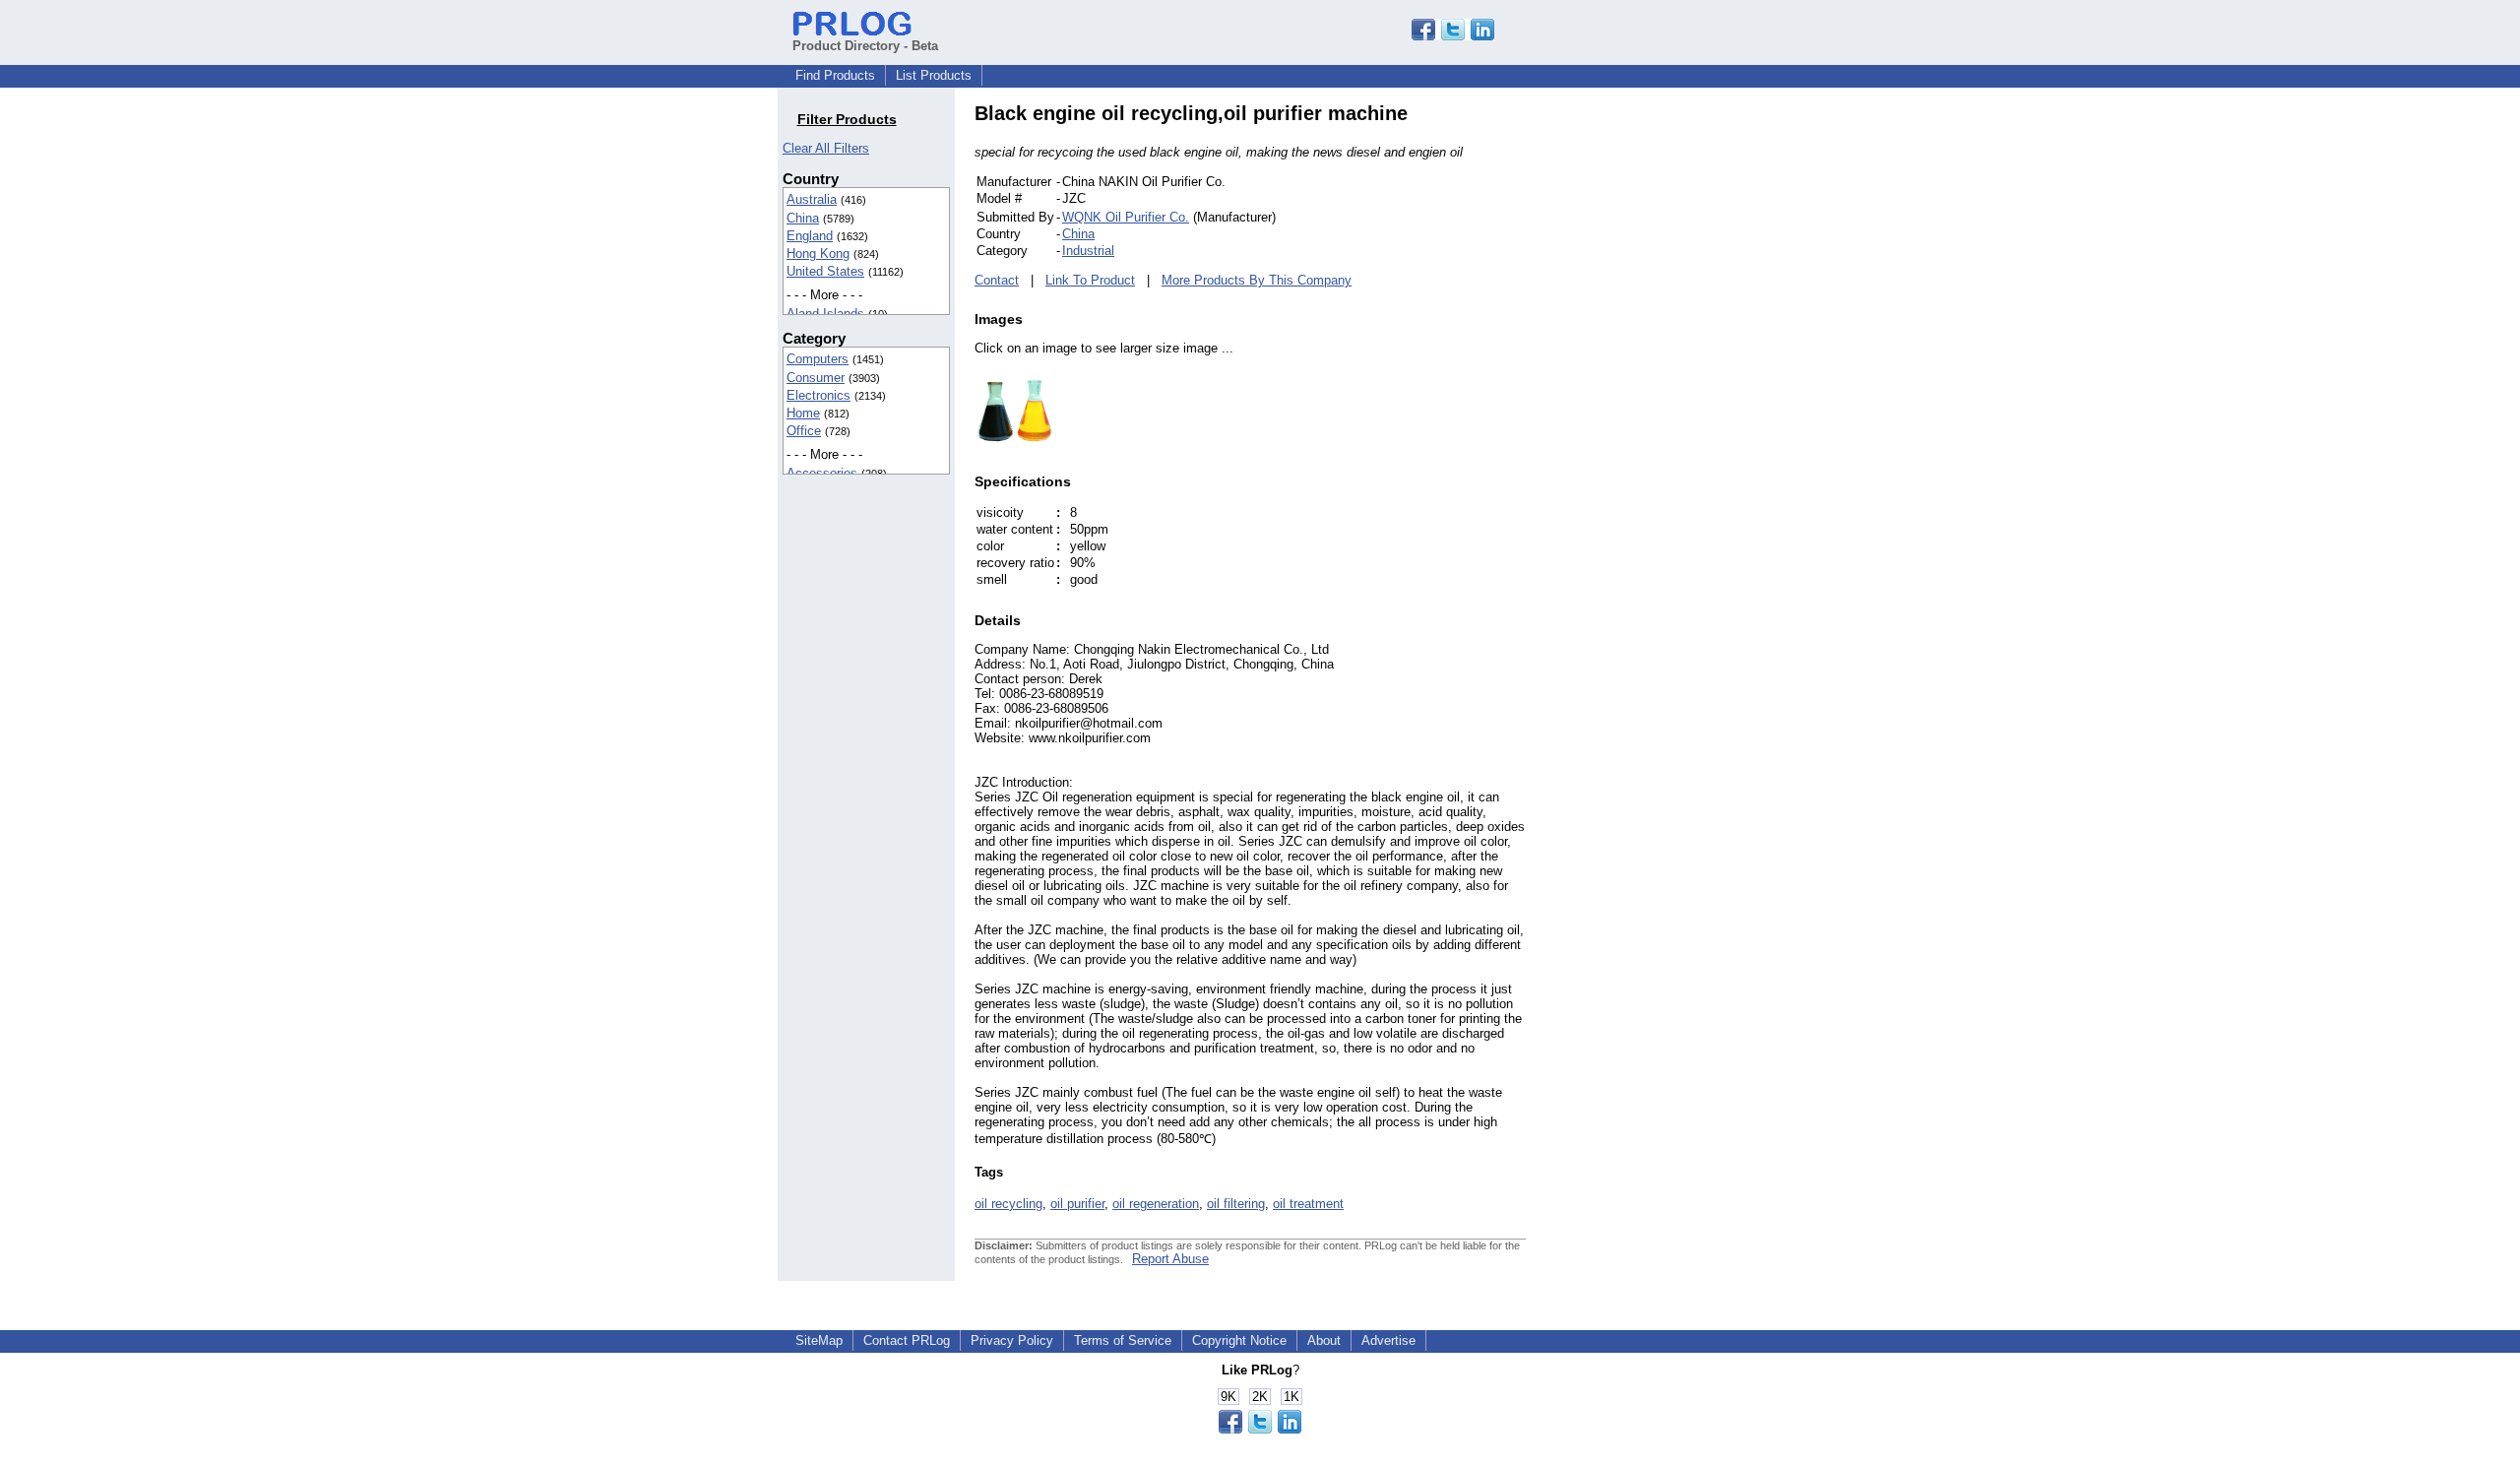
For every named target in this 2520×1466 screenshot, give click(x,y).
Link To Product (1090, 280)
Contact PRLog (907, 1340)
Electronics (819, 395)
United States (825, 271)
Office (804, 431)
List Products (934, 75)
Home (803, 413)
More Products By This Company (1257, 280)
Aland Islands (825, 314)
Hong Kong (818, 254)
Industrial (1088, 251)
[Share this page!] (1453, 36)
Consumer (816, 378)
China (803, 218)
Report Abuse (1170, 1259)
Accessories (822, 473)
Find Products (835, 75)
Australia (812, 199)
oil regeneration (1156, 1204)
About (1324, 1340)
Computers (818, 359)
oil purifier (1077, 1204)
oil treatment (1308, 1204)
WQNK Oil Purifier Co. (1126, 217)
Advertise (1388, 1340)
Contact (997, 280)
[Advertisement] (1659, 398)
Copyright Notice (1239, 1340)
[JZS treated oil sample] (1014, 443)
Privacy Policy (1012, 1340)
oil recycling (1008, 1204)
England (810, 236)
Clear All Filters (826, 148)
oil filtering (1236, 1204)
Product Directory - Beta (865, 46)
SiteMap (819, 1340)
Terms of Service (1123, 1340)
